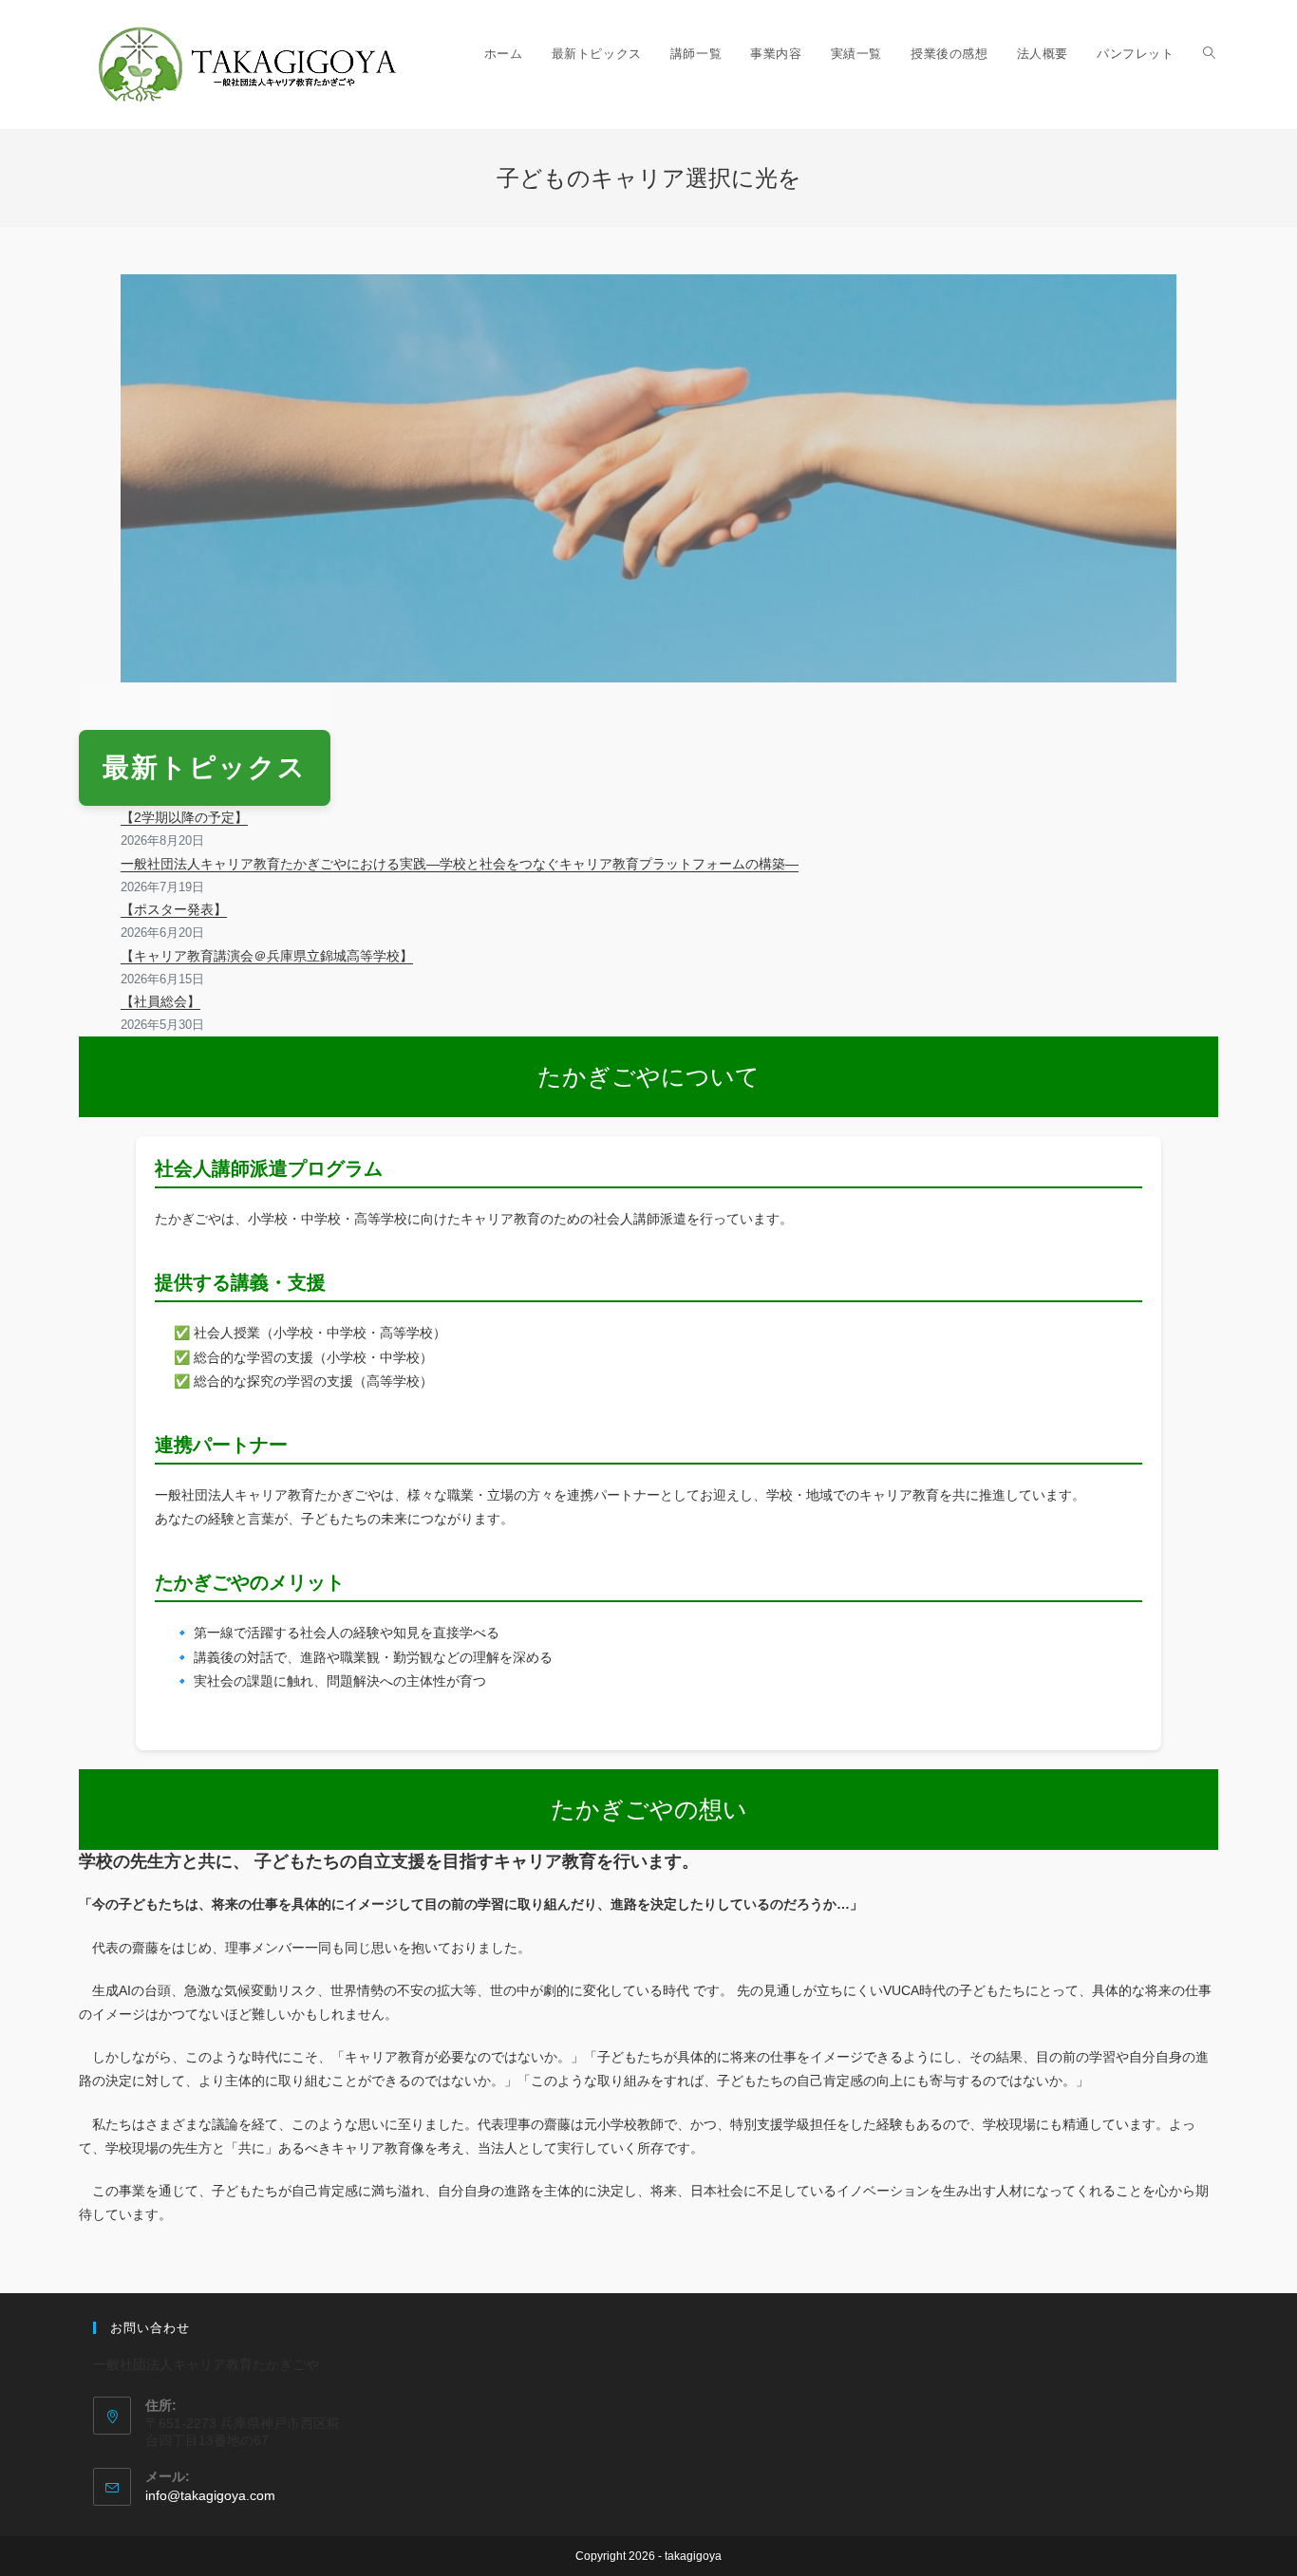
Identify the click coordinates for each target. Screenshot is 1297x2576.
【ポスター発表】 (174, 909)
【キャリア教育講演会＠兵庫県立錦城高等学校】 (267, 956)
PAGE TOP (1251, 2483)
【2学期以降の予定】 (184, 817)
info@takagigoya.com (210, 2495)
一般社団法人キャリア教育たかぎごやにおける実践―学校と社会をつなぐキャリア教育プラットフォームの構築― (460, 864)
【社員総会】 (160, 1001)
